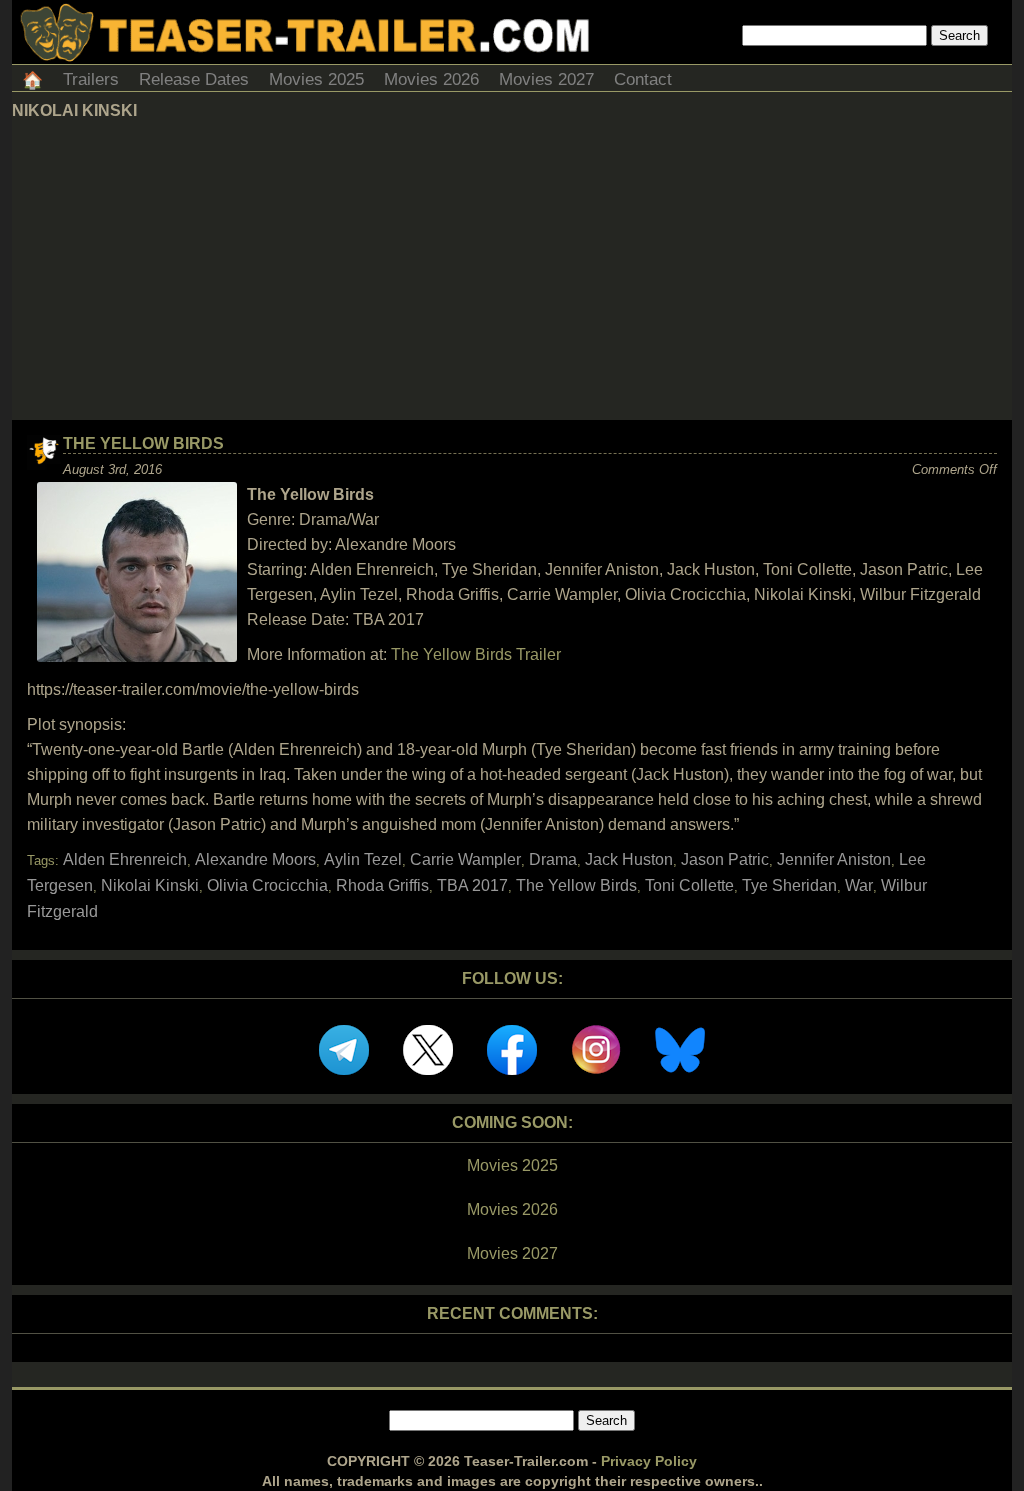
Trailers (91, 79)
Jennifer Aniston (834, 859)
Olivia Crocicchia (267, 885)
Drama (553, 859)
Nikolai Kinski (150, 885)
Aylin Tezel (363, 859)
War (859, 885)
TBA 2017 (472, 885)
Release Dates (194, 79)
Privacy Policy (649, 1461)
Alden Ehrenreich (125, 859)
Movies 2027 (546, 79)
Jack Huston (629, 859)
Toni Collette (689, 885)
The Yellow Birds (143, 443)
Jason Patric (725, 859)
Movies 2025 (316, 79)
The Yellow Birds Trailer (476, 654)
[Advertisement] (512, 270)
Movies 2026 (431, 79)
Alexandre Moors (255, 859)
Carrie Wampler (465, 859)
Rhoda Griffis (382, 885)
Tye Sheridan (789, 885)
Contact (643, 79)
